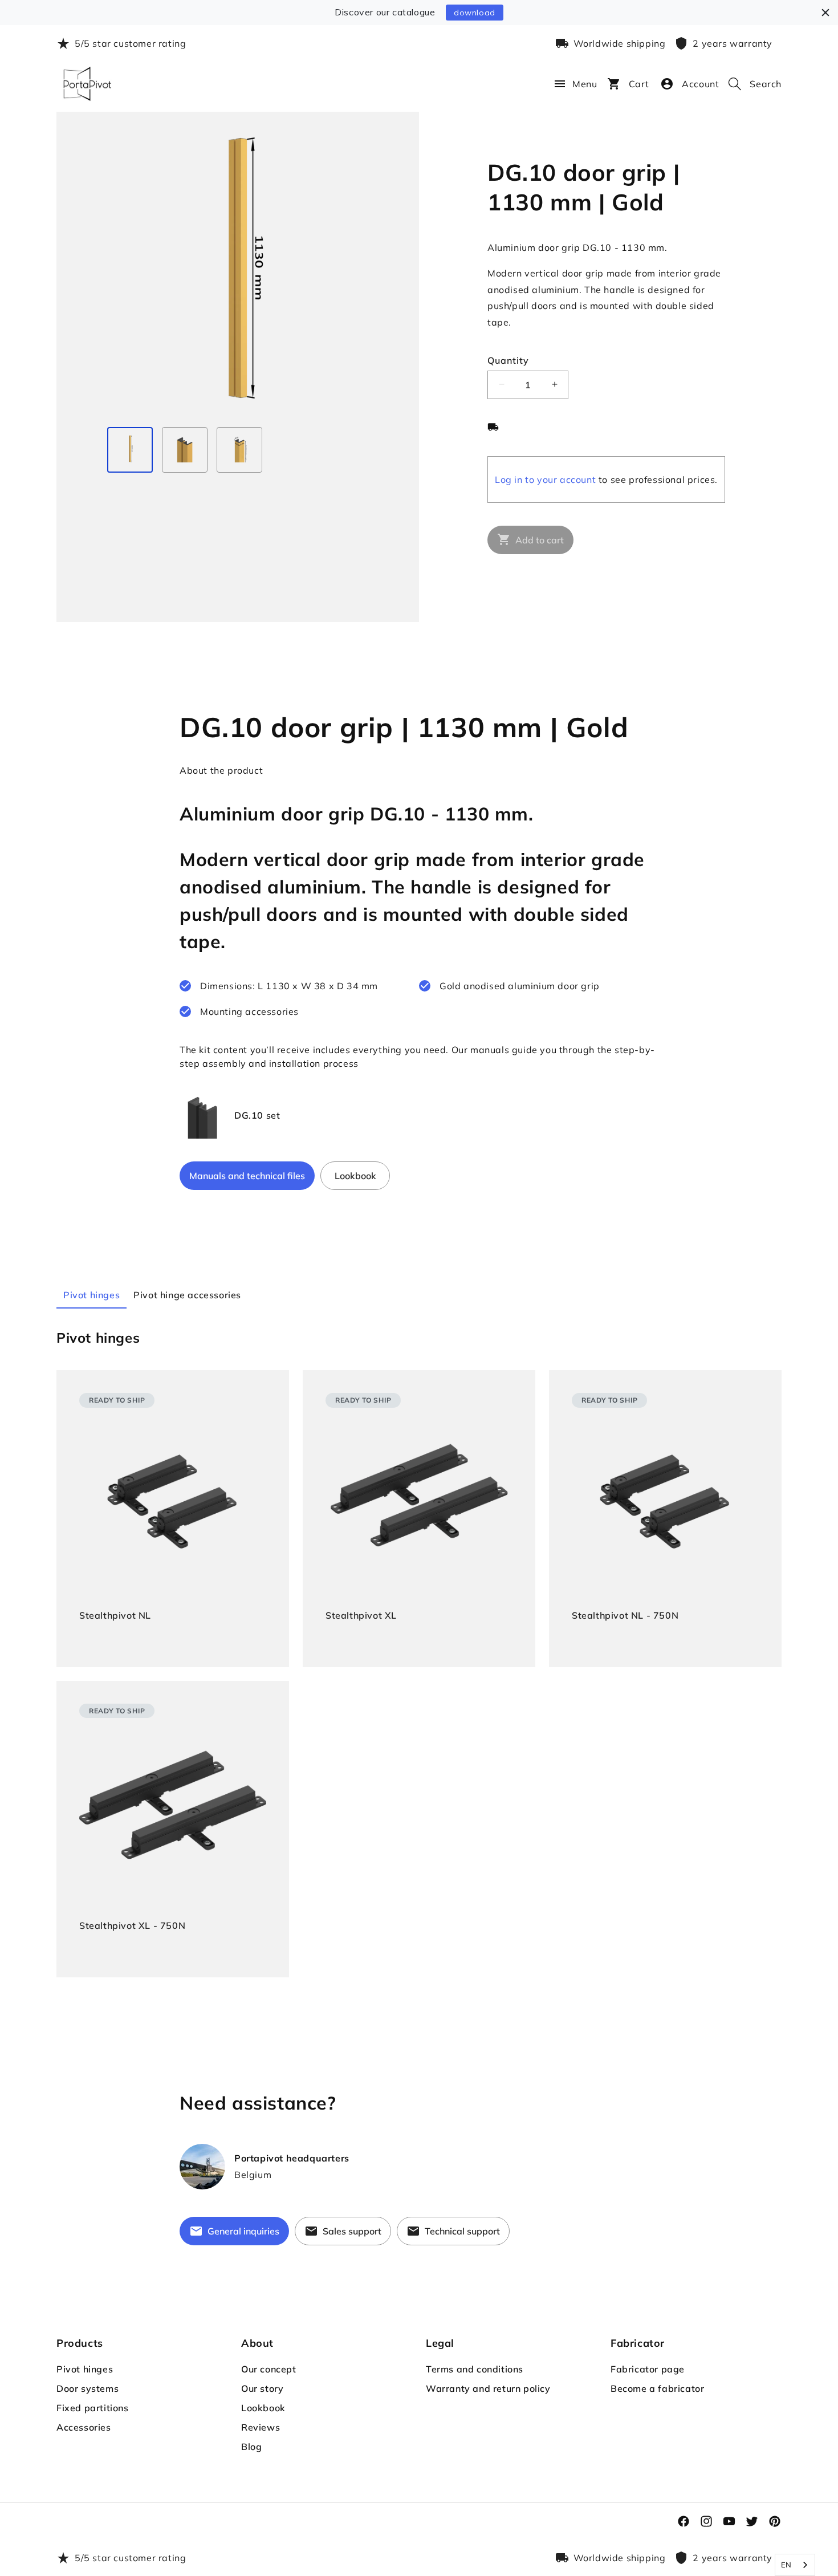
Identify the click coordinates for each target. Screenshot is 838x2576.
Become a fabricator (657, 2388)
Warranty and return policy (488, 2388)
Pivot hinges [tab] (91, 1295)
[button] (554, 84)
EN (786, 2565)
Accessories (84, 2427)
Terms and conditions (475, 2369)
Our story (262, 2388)
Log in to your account (545, 479)
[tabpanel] (419, 1653)
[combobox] (795, 2565)
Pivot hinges (85, 2369)
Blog (251, 2447)
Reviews (261, 2427)
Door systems (88, 2388)
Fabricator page (648, 2369)
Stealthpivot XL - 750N (132, 1925)
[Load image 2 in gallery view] (185, 450)
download (475, 13)
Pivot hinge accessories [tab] (187, 1295)
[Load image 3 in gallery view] (239, 450)
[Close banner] (825, 13)
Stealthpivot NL (115, 1615)
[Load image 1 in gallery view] (130, 450)
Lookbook (263, 2408)
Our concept (269, 2369)
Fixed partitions (93, 2408)
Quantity (508, 360)
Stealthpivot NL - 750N (625, 1615)
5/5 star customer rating (130, 43)
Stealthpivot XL (361, 1615)
